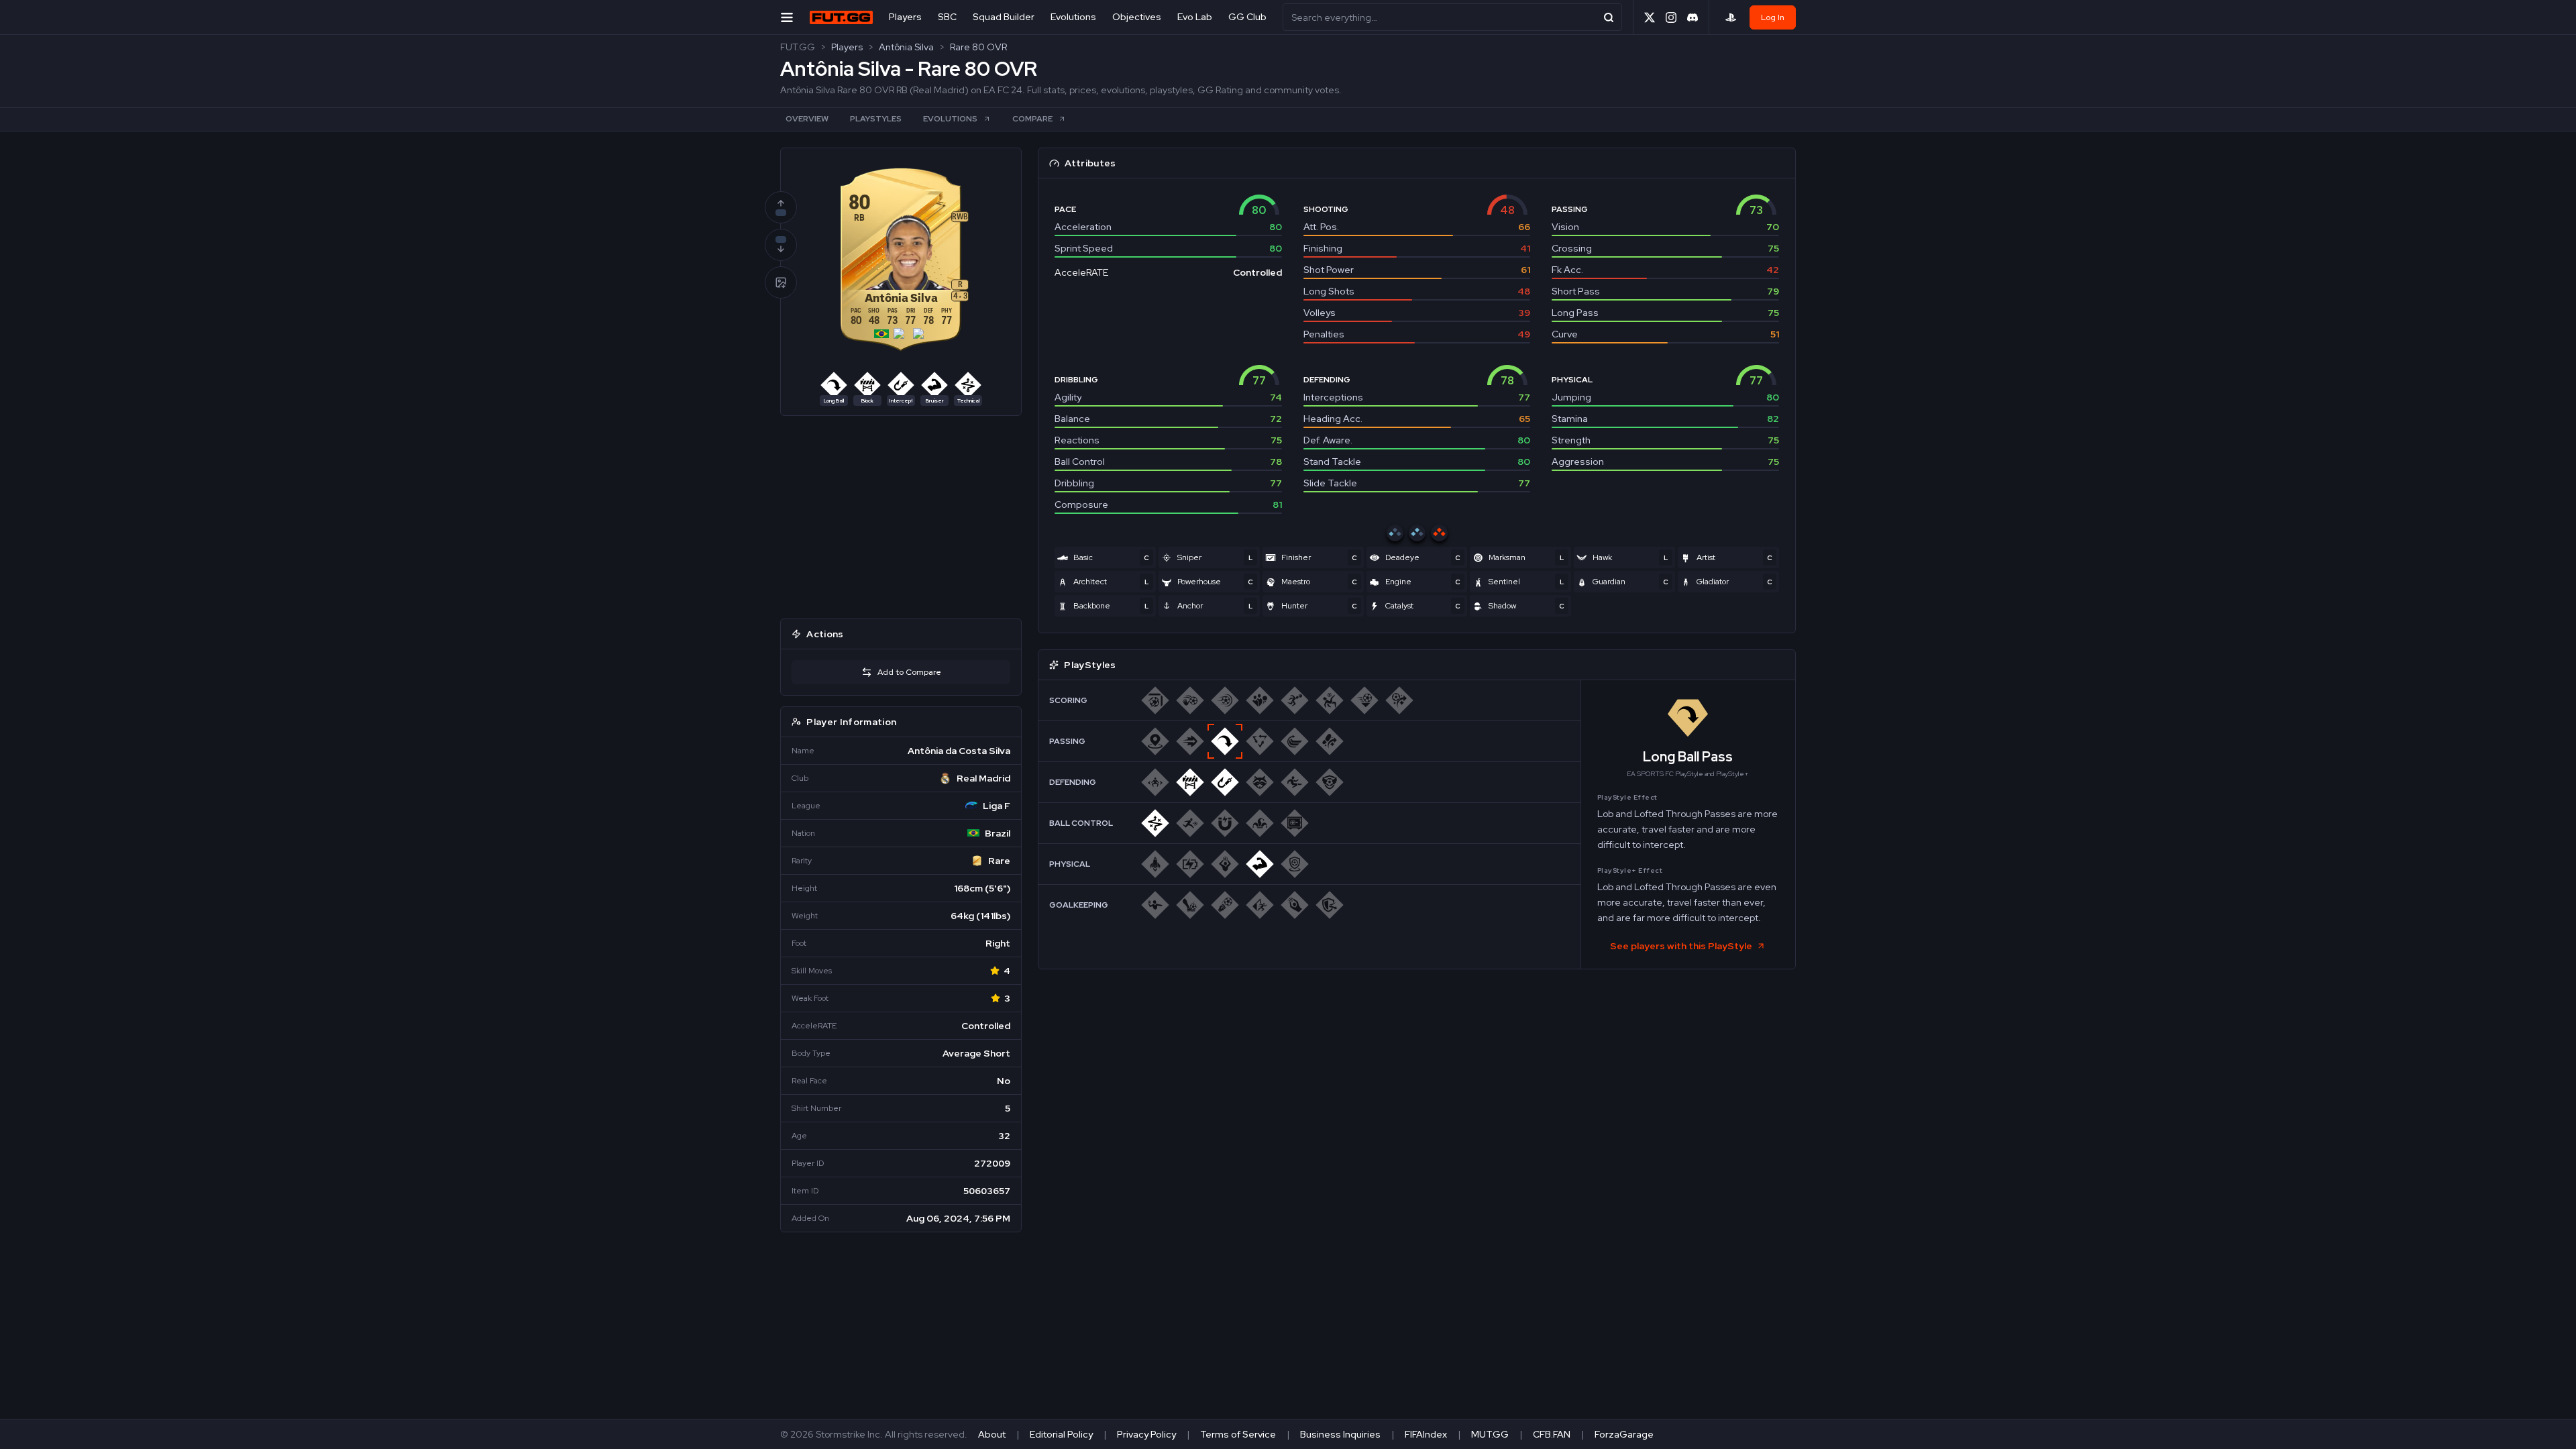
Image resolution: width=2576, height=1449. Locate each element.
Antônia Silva (906, 47)
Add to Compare (909, 672)
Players (905, 17)
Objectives (1137, 17)
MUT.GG (1490, 1434)
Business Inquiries (1340, 1434)
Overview (807, 119)
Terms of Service (1238, 1434)
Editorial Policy (1061, 1434)
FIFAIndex (1426, 1434)
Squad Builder (1004, 17)
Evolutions (1073, 17)
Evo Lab (1195, 17)
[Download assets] (781, 282)
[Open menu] (787, 17)
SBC (947, 17)
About (992, 1434)
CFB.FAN (1552, 1434)
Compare (1032, 119)
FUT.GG (798, 47)
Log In (1773, 17)
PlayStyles (876, 119)
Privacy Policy (1146, 1434)
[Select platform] (1731, 17)
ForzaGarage (1624, 1434)
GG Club (1247, 17)
